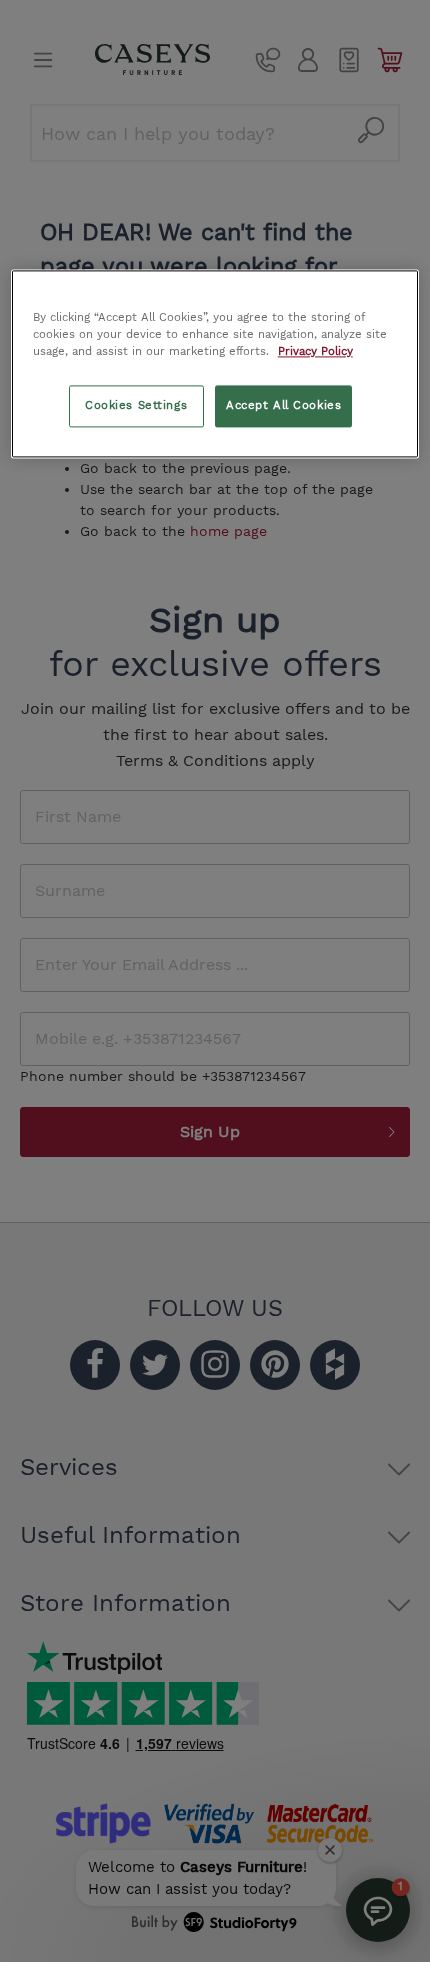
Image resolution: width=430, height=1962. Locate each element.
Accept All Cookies (283, 406)
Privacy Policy (315, 352)
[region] (215, 364)
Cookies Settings (136, 406)
